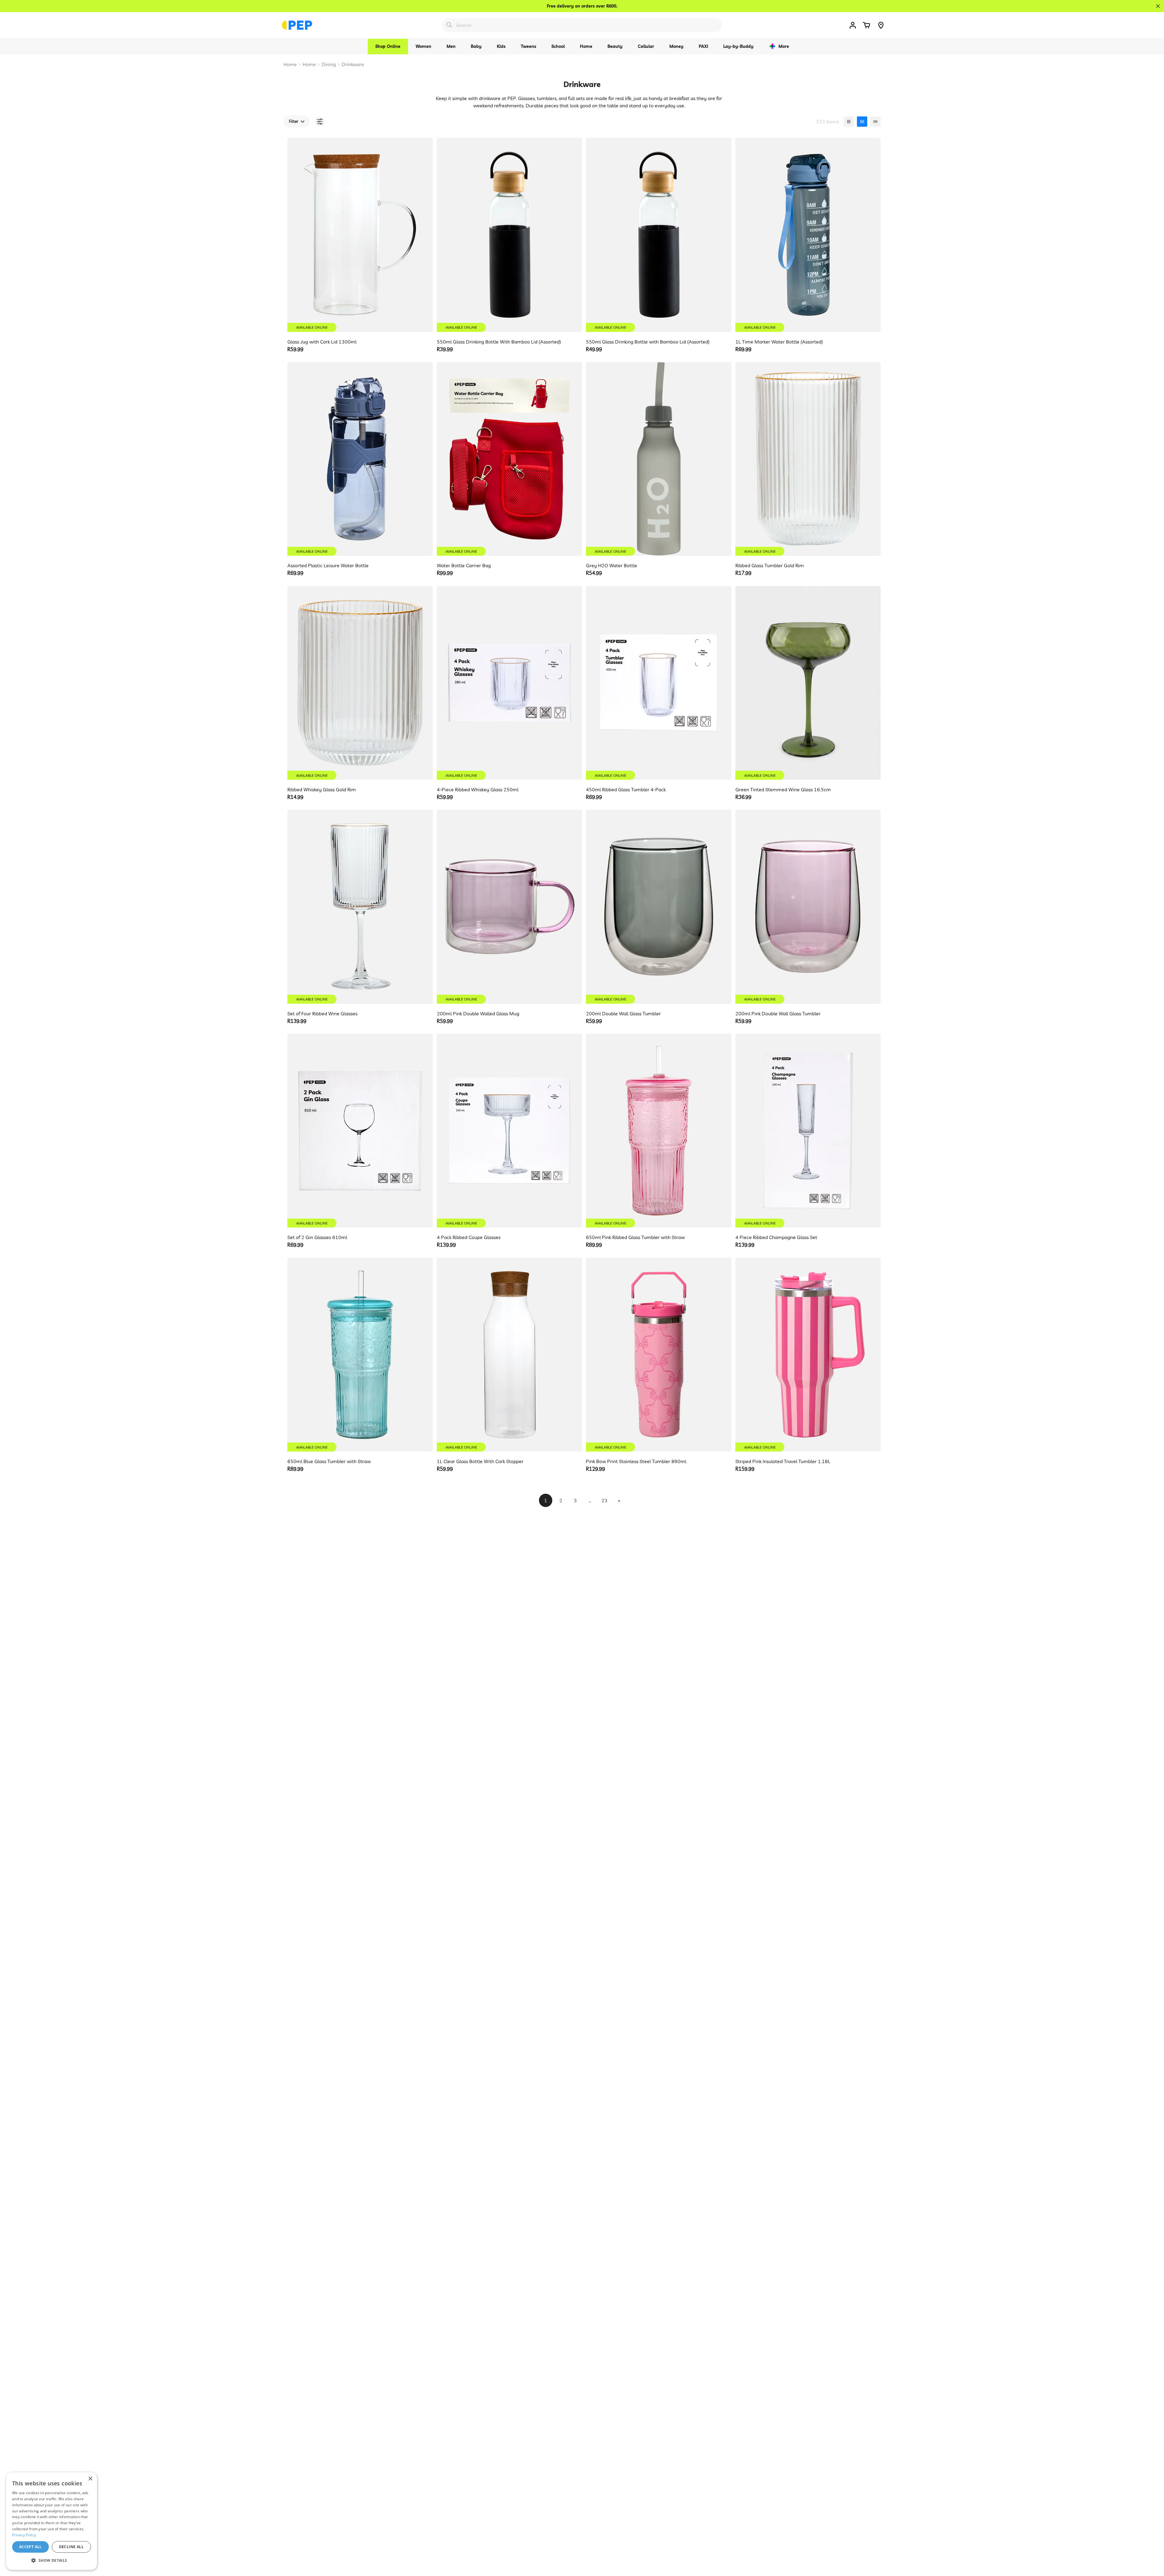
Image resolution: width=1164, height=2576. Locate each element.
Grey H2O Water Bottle (612, 565)
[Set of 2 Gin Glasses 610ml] (360, 1131)
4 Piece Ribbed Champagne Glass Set (776, 1237)
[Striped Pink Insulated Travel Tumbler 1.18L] (808, 1355)
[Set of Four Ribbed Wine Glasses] (360, 907)
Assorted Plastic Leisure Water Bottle (328, 565)
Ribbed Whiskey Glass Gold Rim (322, 789)
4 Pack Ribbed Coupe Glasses (469, 1237)
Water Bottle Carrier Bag (464, 565)
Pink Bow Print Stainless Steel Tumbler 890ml (636, 1461)
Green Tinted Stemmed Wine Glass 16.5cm (783, 789)
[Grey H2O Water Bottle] (659, 459)
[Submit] (449, 25)
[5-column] (875, 122)
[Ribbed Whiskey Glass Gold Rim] (360, 683)
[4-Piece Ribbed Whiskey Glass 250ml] (510, 683)
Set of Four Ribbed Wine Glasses (322, 1013)
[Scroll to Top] (1152, 2543)
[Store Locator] (881, 25)
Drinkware (353, 64)
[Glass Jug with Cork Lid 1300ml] (360, 235)
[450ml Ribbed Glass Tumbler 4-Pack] (659, 683)
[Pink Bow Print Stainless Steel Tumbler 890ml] (659, 1355)
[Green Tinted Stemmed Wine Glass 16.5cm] (808, 683)
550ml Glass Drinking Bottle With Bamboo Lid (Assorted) (499, 342)
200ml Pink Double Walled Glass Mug (478, 1013)
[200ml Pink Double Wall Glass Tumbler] (808, 907)
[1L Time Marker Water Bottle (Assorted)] (808, 235)
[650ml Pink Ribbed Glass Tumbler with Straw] (659, 1131)
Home (290, 64)
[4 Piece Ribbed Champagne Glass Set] (808, 1131)
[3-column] (849, 122)
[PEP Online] (297, 25)
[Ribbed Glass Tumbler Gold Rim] (808, 459)
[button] (866, 25)
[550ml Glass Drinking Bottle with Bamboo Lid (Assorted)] (659, 235)
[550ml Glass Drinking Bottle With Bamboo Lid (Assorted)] (510, 235)
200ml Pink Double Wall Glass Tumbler (778, 1013)
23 (604, 1500)
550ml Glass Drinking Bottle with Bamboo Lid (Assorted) (648, 342)
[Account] (853, 25)
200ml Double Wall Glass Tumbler (623, 1013)
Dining (329, 64)
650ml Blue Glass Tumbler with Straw (329, 1461)
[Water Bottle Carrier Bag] (510, 459)
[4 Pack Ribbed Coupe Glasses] (510, 1131)
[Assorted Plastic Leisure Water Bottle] (360, 459)
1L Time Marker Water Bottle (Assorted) (779, 342)
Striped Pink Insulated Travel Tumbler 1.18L (783, 1461)
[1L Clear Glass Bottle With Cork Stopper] (510, 1355)
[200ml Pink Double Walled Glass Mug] (510, 907)
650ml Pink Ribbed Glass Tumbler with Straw (635, 1237)
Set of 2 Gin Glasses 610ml (317, 1237)
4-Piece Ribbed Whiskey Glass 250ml (478, 789)
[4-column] (862, 122)
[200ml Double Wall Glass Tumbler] (659, 907)
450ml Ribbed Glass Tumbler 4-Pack (626, 789)
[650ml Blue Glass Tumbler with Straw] (360, 1355)
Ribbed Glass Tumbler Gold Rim (770, 565)
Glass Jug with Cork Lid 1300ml (322, 342)
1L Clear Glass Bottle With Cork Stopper (480, 1461)
